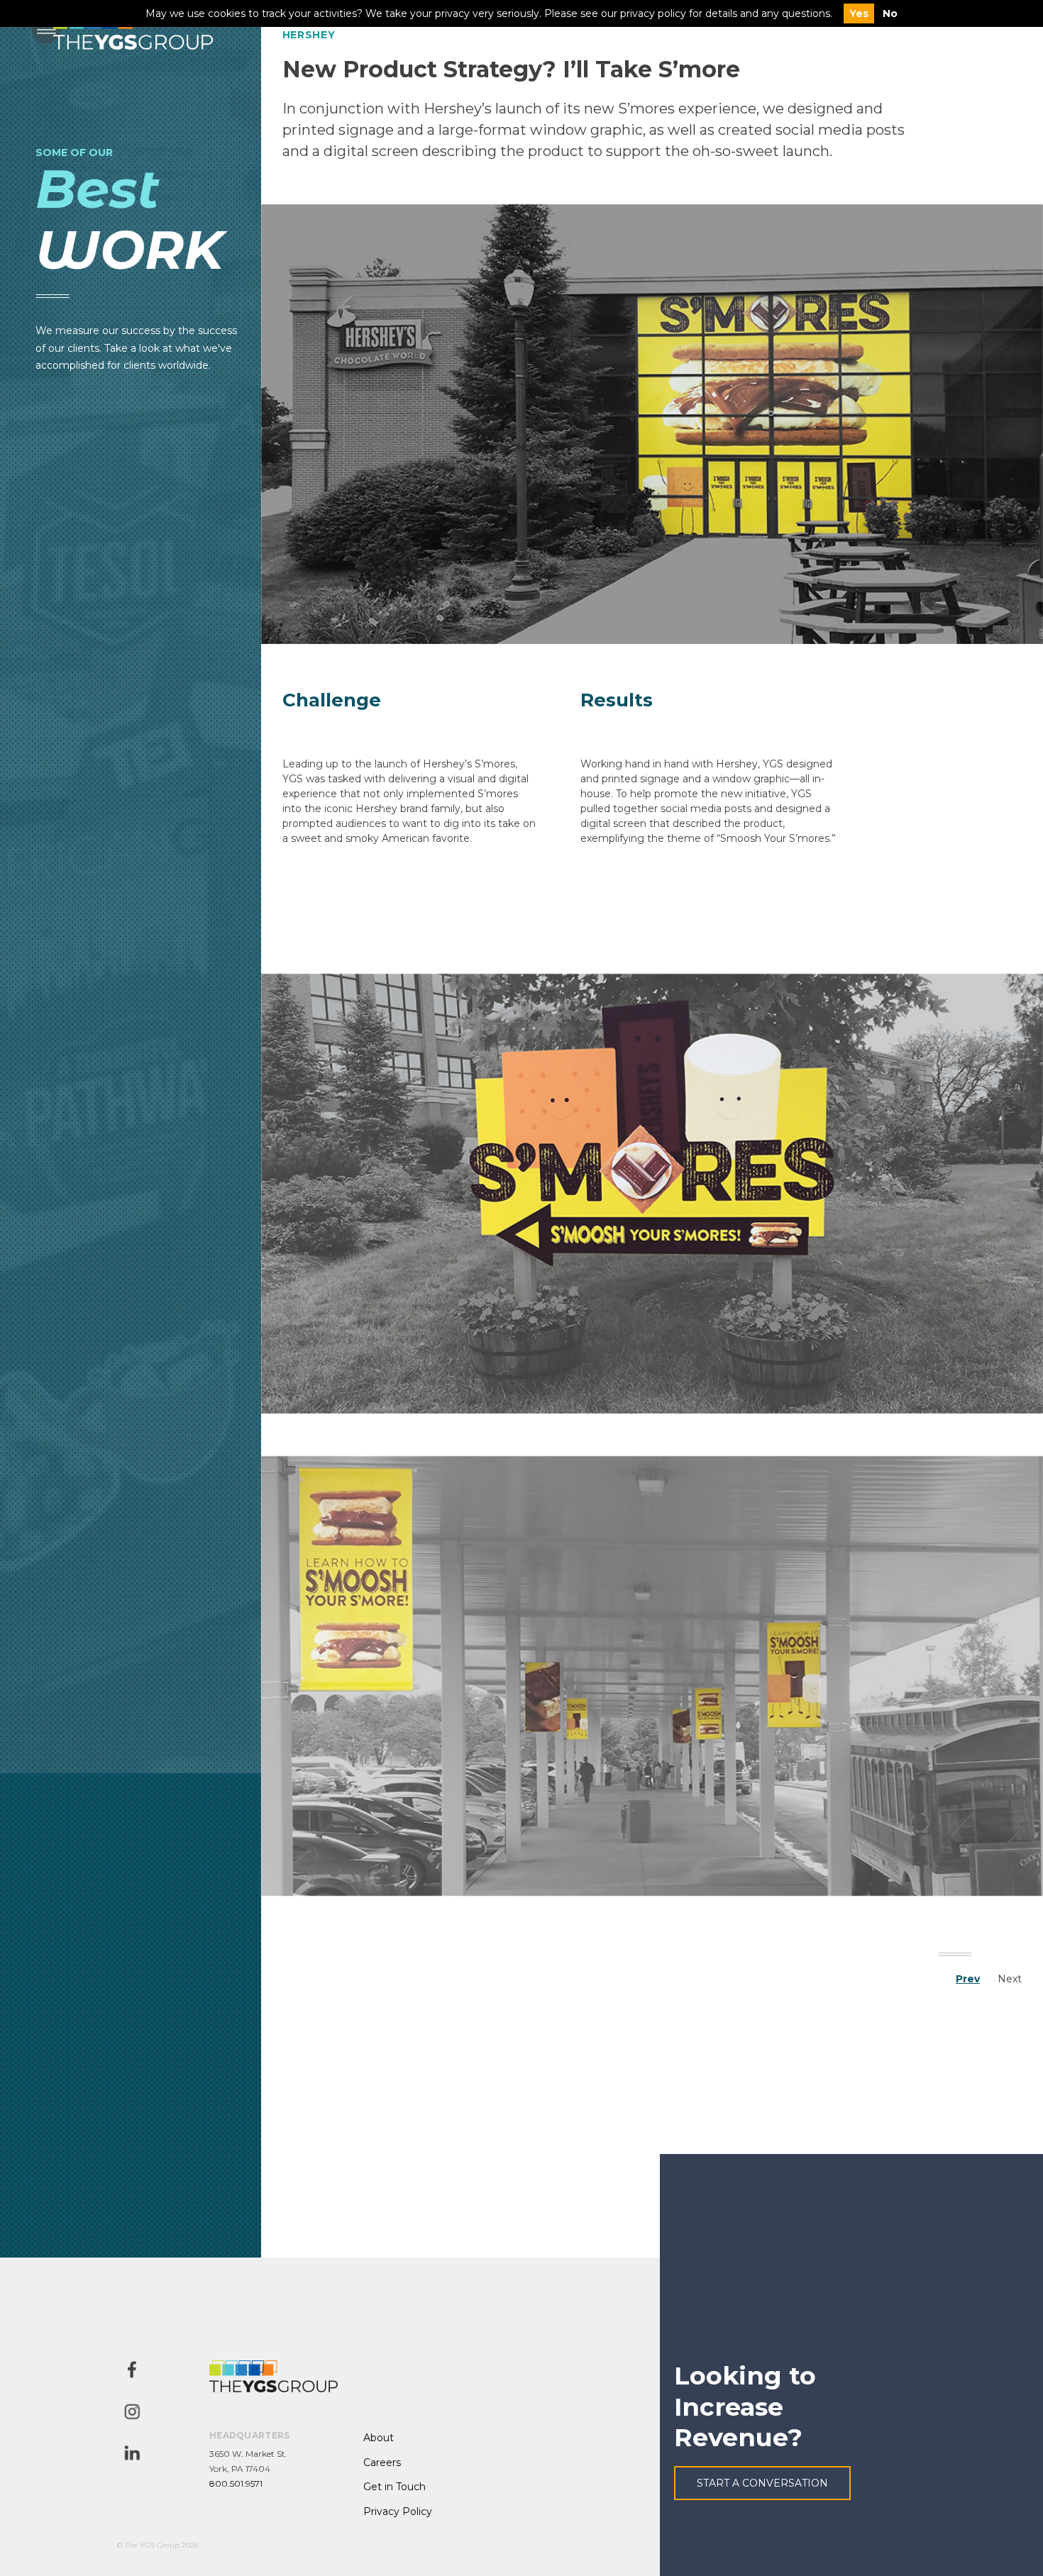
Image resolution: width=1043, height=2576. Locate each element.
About (379, 2438)
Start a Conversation (762, 2483)
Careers (382, 2463)
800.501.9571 (236, 2483)
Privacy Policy (398, 2511)
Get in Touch (394, 2487)
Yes (859, 13)
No (890, 13)
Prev (968, 1979)
